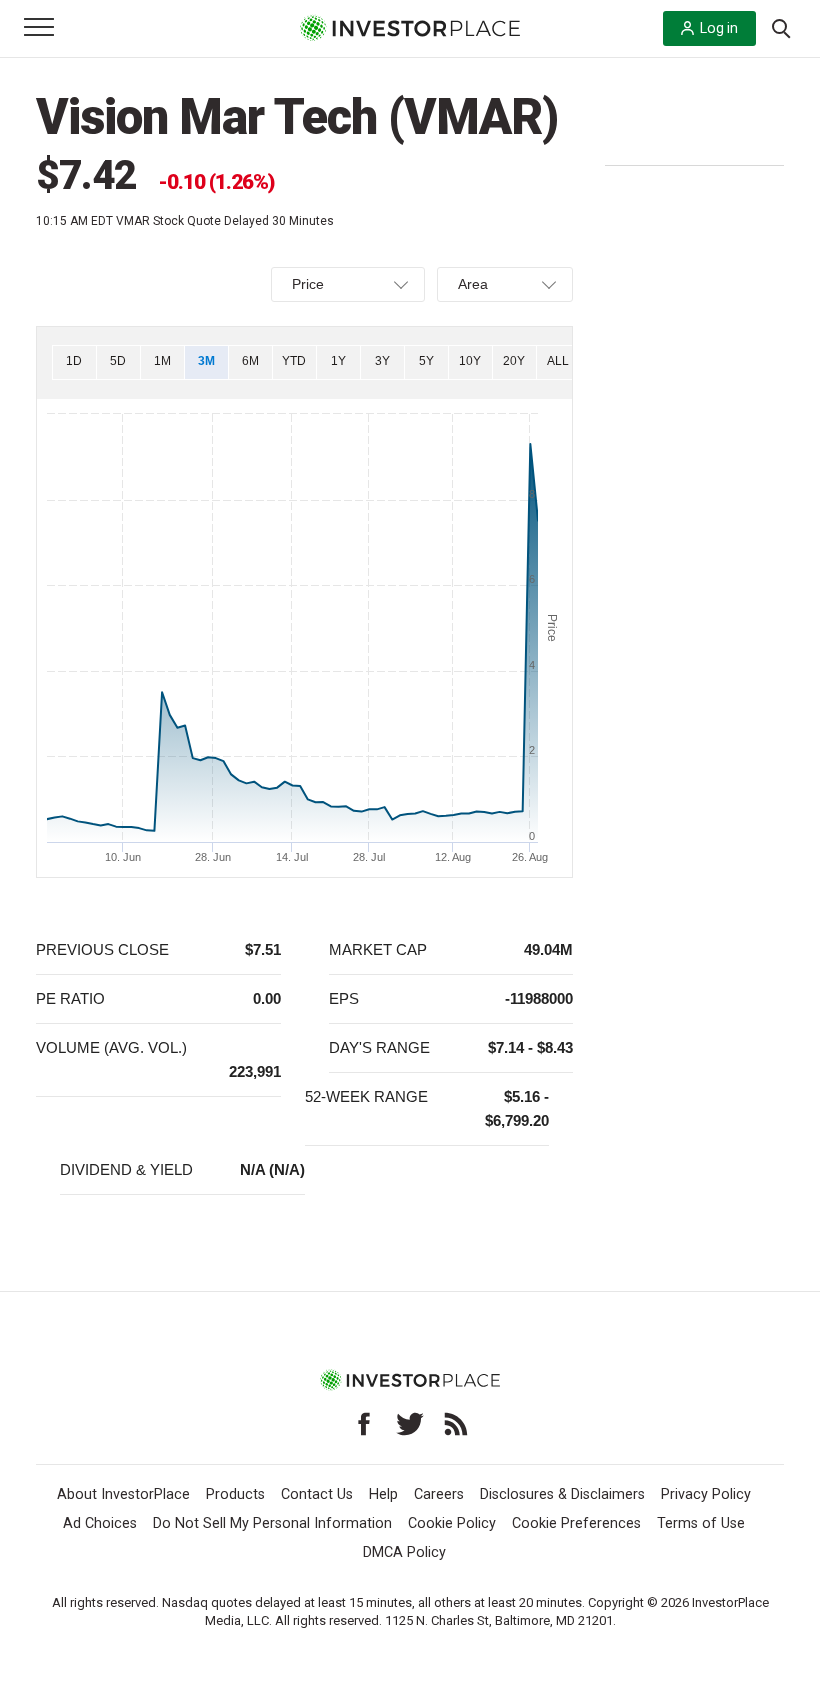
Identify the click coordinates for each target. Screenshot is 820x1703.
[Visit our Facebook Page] (364, 1424)
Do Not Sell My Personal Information (272, 1523)
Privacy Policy (706, 1494)
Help (383, 1494)
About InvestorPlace (123, 1494)
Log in (719, 28)
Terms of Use (701, 1523)
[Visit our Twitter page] (410, 1424)
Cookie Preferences (576, 1523)
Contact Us (317, 1494)
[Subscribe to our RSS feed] (456, 1424)
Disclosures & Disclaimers (562, 1494)
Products (235, 1494)
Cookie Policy (452, 1523)
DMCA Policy (404, 1552)
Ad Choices (100, 1523)
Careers (439, 1494)
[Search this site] (781, 27)
